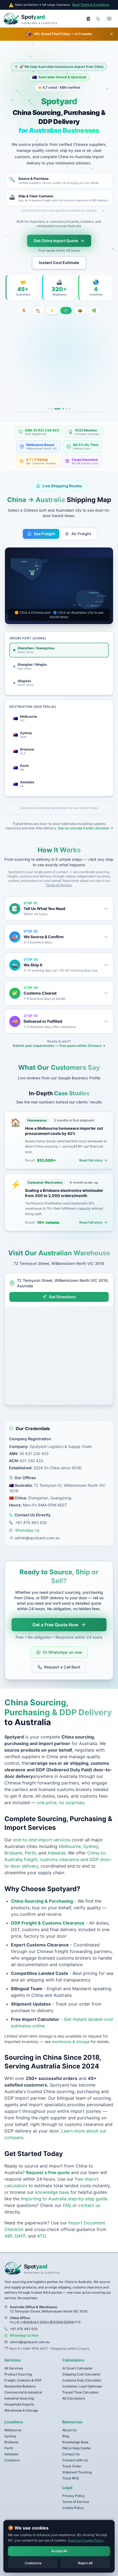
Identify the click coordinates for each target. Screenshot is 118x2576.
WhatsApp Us (27, 1517)
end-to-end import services (42, 1827)
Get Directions (62, 1284)
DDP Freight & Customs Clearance (48, 1910)
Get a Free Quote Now (55, 1612)
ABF (8, 2223)
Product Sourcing (18, 2361)
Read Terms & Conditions (91, 5)
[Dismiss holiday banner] (111, 34)
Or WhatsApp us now (62, 1639)
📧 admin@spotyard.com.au (34, 1525)
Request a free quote (48, 2160)
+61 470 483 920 (31, 1510)
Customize (33, 2563)
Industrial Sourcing (19, 2385)
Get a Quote (89, 378)
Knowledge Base (75, 2429)
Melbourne (70, 1833)
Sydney (91, 1833)
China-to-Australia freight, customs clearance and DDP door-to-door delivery (58, 1847)
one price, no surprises (61, 1790)
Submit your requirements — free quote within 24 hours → (59, 1033)
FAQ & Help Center (77, 2435)
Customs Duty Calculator (82, 2367)
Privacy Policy (74, 2483)
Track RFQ (71, 2465)
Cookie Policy (73, 2495)
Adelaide (57, 1840)
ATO (41, 2223)
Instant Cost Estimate (59, 263)
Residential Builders (20, 2373)
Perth (30, 1840)
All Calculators (74, 2385)
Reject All (85, 2563)
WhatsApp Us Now (24, 2323)
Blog (66, 2423)
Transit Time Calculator (81, 2379)
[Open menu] (109, 19)
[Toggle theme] (98, 19)
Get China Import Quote (56, 241)
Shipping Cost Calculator (82, 2361)
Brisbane (13, 1840)
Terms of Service (59, 872)
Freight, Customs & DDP (23, 2367)
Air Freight (81, 521)
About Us (69, 2417)
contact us (89, 2192)
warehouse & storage (71, 2029)
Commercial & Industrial (23, 2379)
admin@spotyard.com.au (30, 2329)
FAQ (67, 2192)
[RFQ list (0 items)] (88, 19)
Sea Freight (44, 521)
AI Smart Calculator (78, 2355)
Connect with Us (75, 2447)
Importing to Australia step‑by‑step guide (64, 2186)
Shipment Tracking (77, 2459)
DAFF (19, 2223)
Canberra (12, 2447)
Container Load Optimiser (82, 2373)
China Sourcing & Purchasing (42, 1888)
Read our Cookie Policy (86, 2540)
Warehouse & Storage (21, 2397)
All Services (14, 2355)
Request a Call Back (62, 1654)
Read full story (91, 1147)
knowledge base (52, 2179)
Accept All (59, 2551)
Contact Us (71, 2441)
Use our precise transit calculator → (85, 815)
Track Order (72, 2453)
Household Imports (19, 2391)
